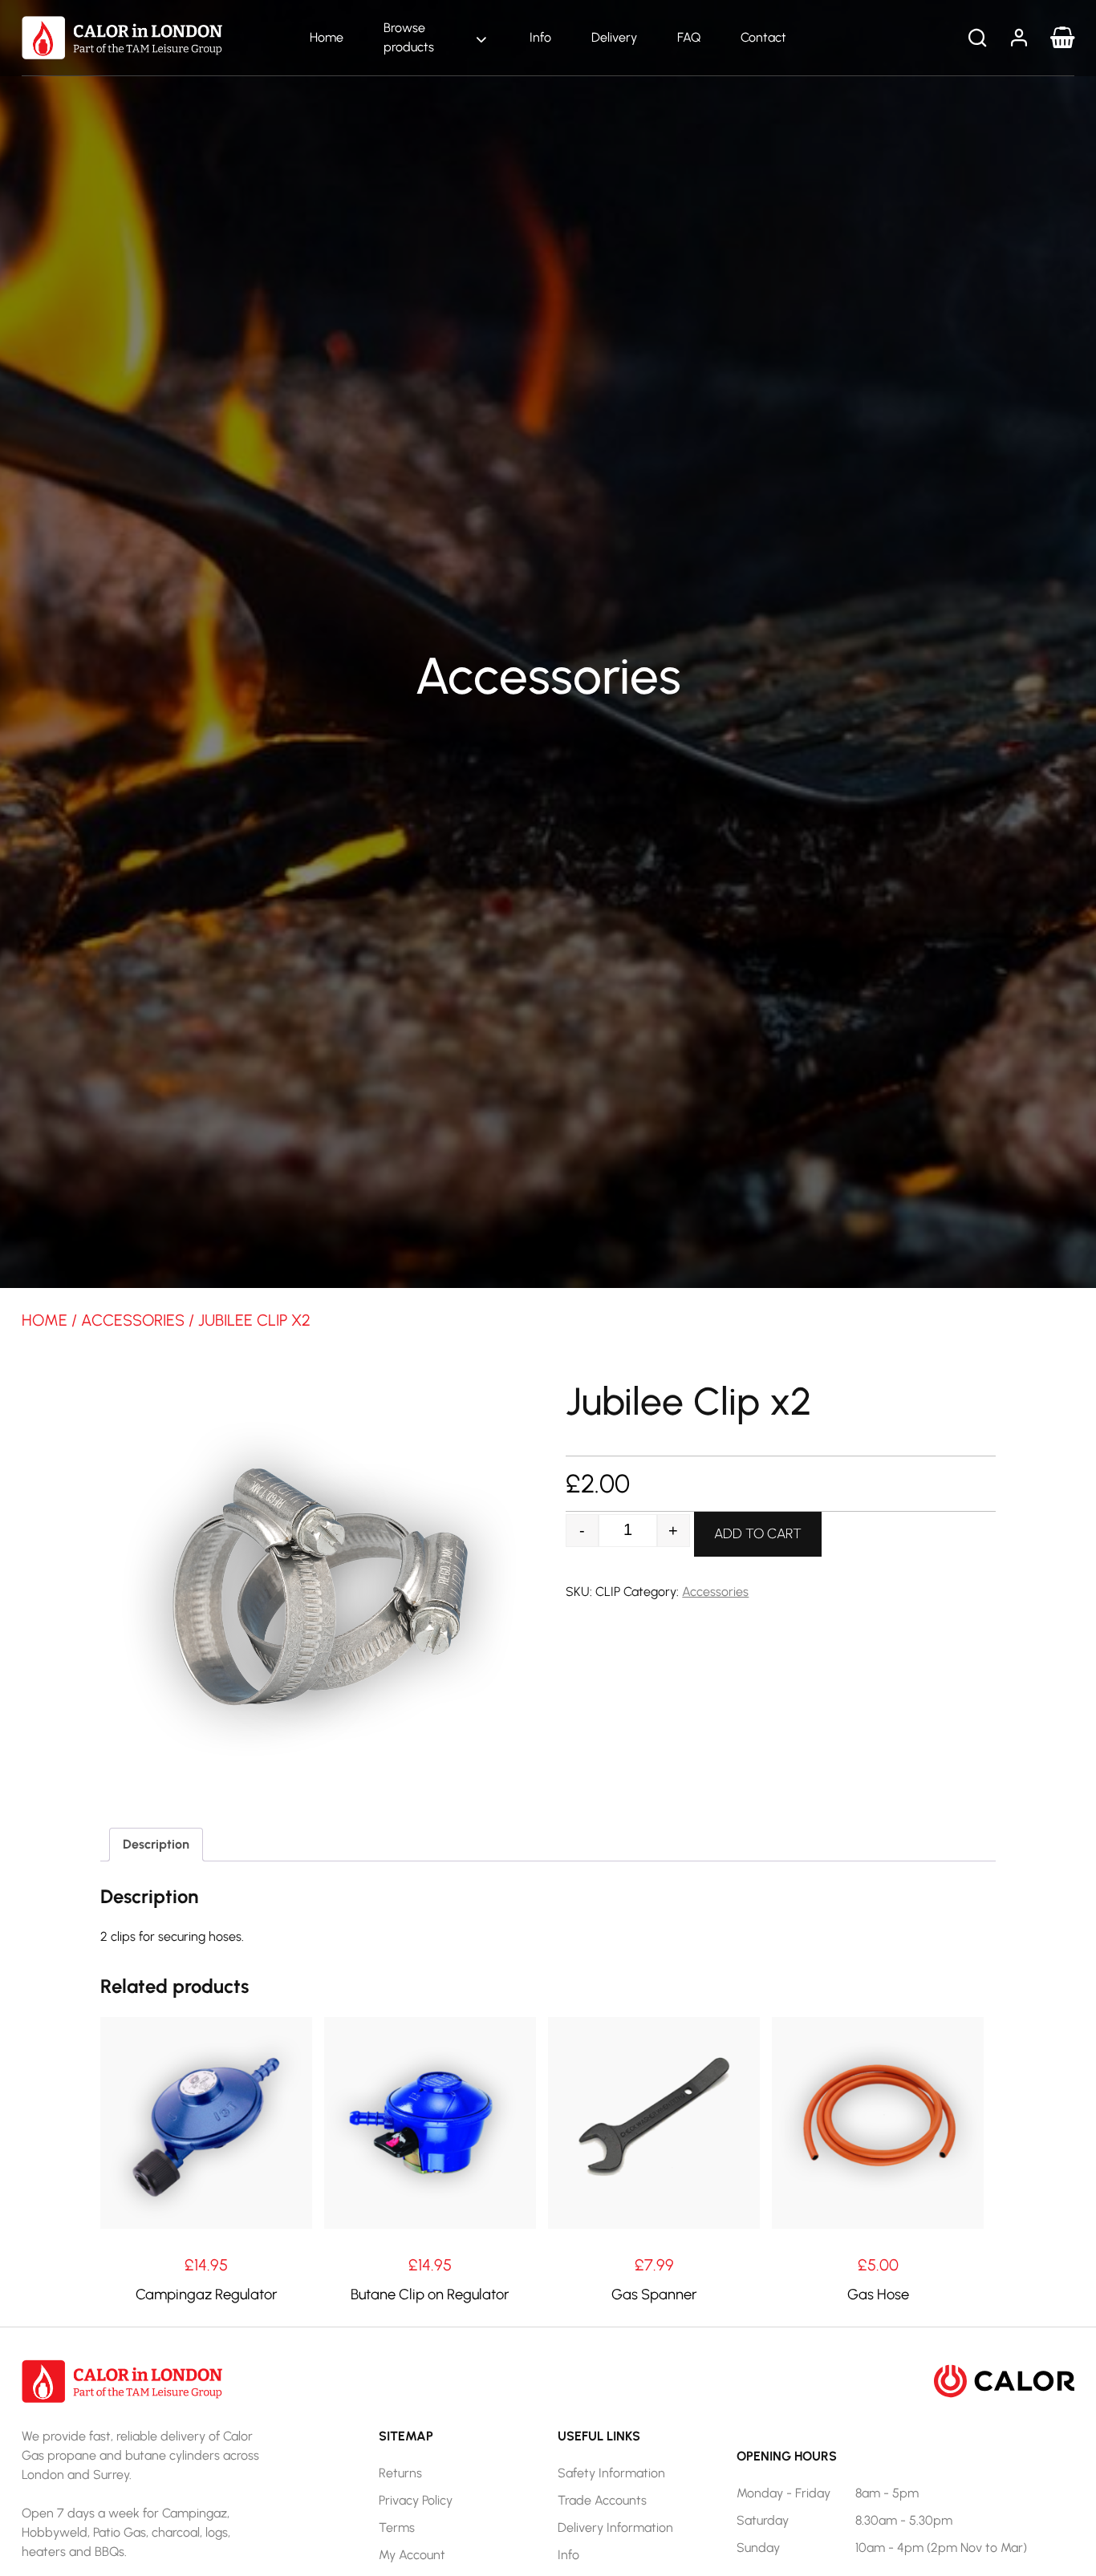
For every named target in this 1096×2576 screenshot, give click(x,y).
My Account (412, 2555)
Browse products (409, 37)
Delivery (614, 37)
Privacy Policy (416, 2500)
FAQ (689, 37)
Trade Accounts (602, 2500)
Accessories (133, 1320)
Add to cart (758, 1533)
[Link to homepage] (122, 36)
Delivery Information (615, 2527)
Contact (763, 37)
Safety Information (611, 2473)
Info (540, 37)
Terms (397, 2527)
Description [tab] (156, 1844)
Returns (400, 2473)
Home (327, 37)
